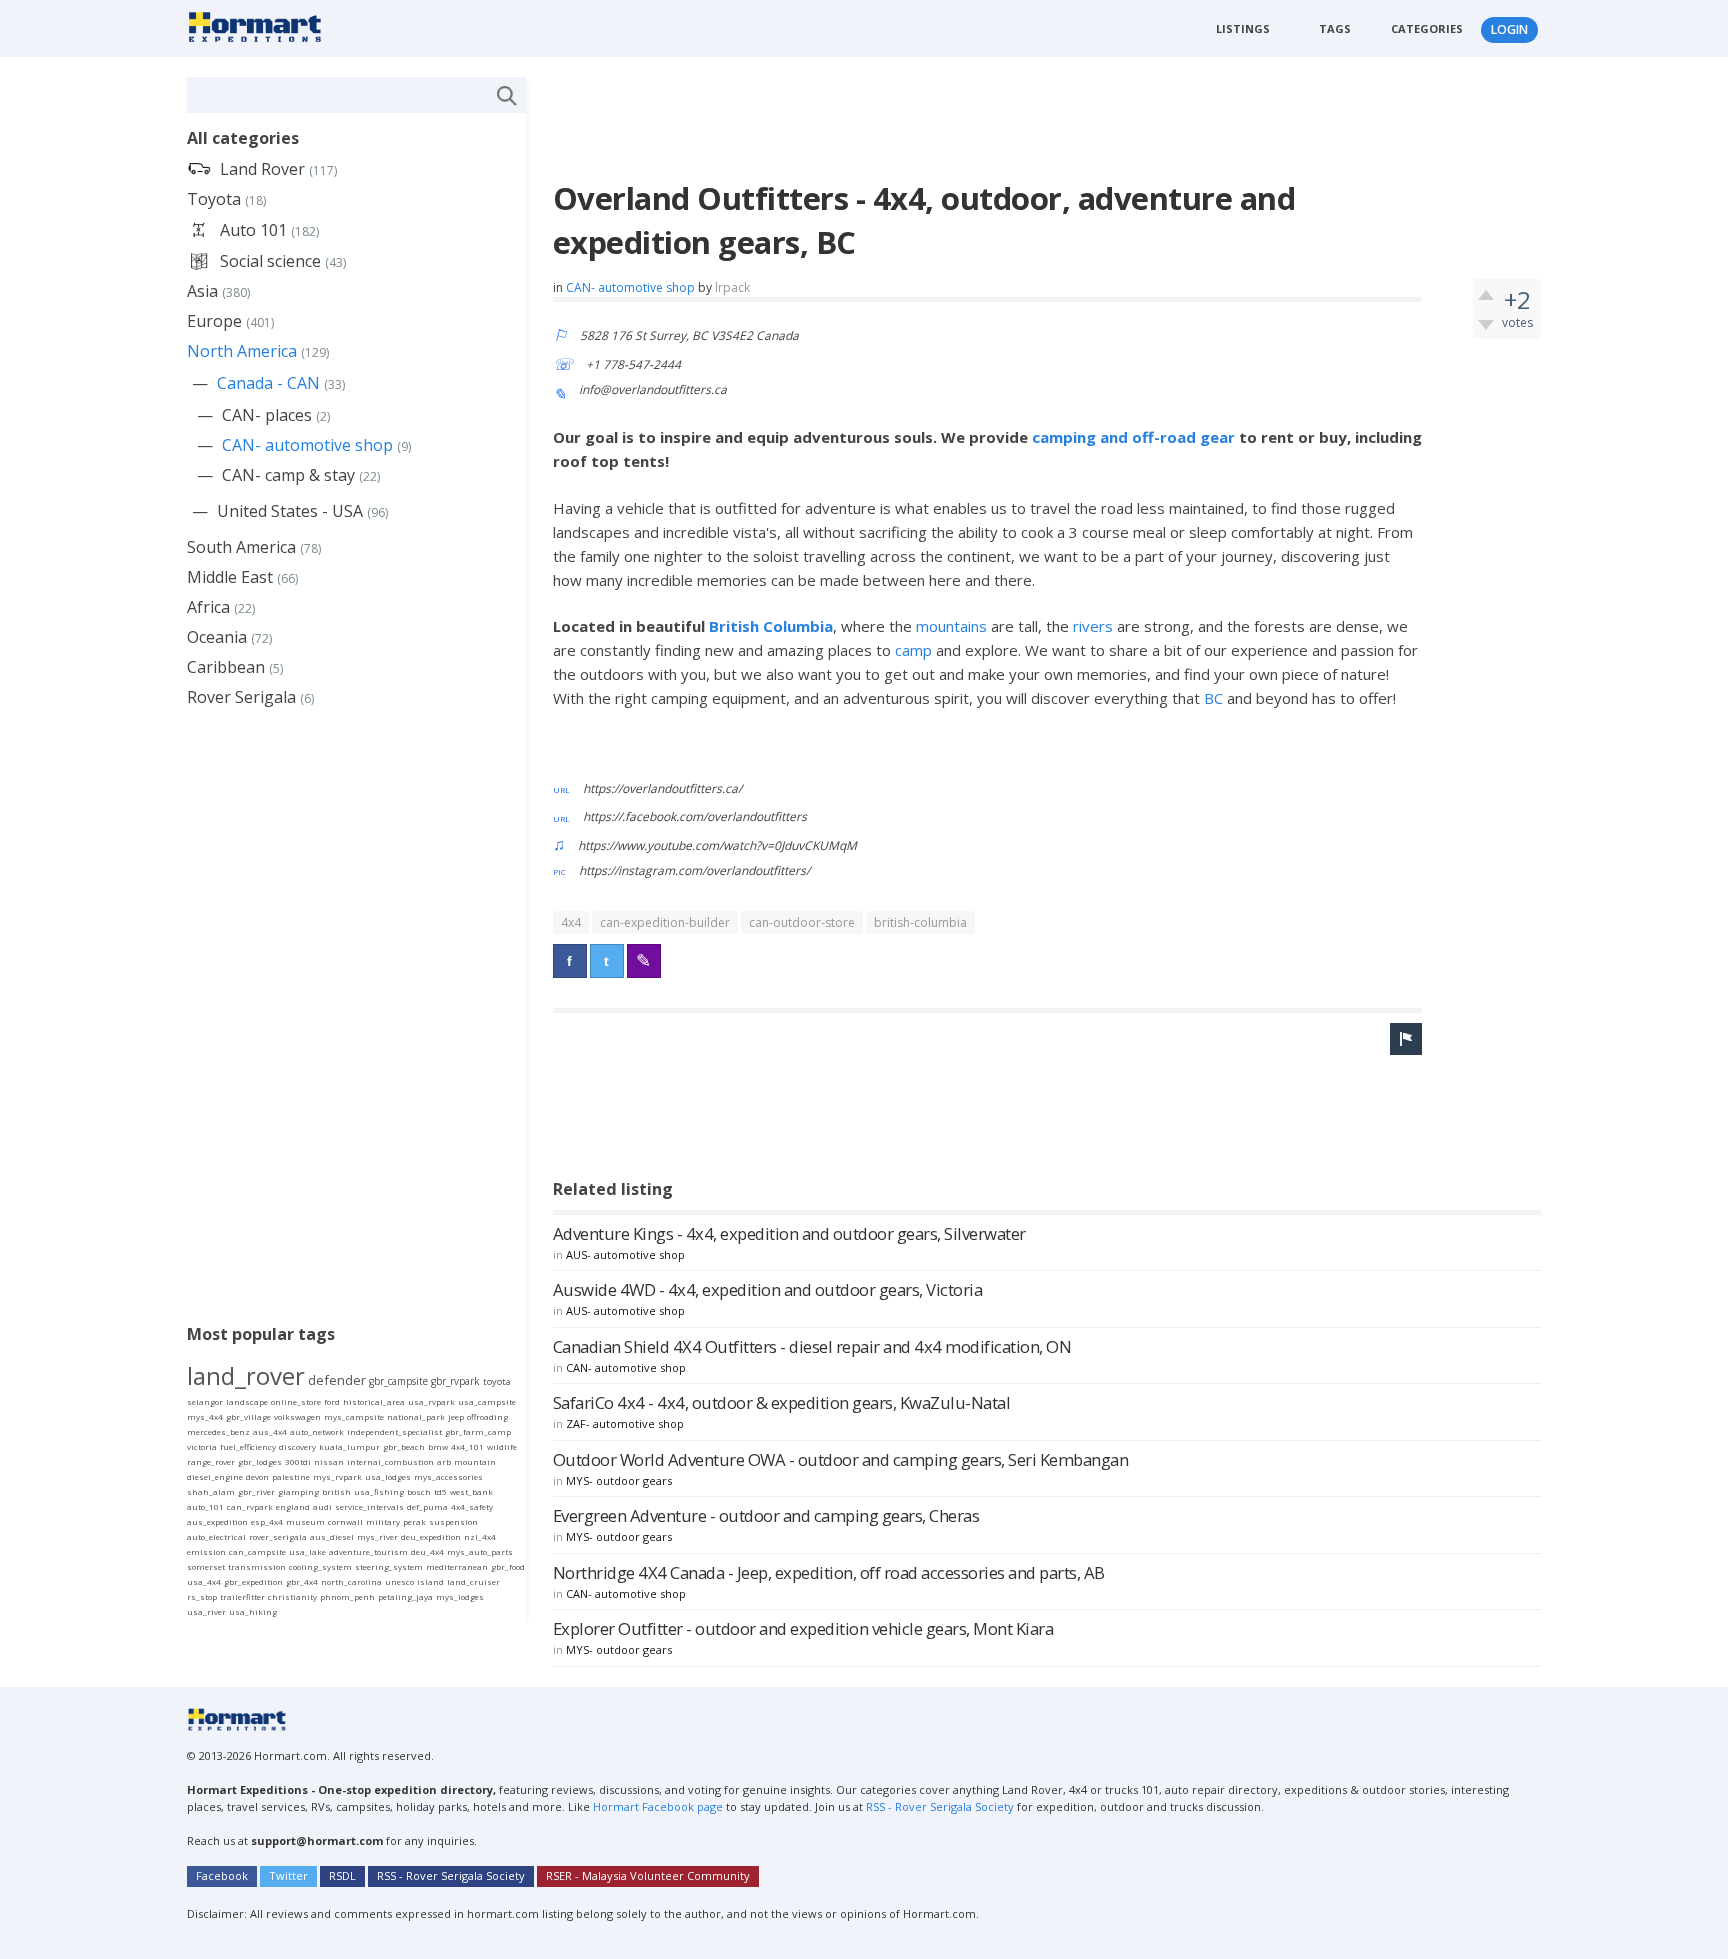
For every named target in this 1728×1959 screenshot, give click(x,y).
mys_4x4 (205, 1416)
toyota (497, 1381)
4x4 (571, 922)
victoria (202, 1446)
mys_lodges (460, 1596)
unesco (399, 1581)
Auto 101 (253, 230)
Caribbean (226, 667)
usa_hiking (253, 1611)
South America (241, 547)
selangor (205, 1401)
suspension (453, 1521)
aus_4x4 (270, 1431)
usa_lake (307, 1551)
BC (1215, 698)
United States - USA (290, 511)
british (336, 1491)
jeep (456, 1416)
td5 (440, 1491)
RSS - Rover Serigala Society (940, 1806)
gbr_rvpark (455, 1381)
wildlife (502, 1446)
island (430, 1581)
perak (414, 1521)
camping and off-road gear (1133, 437)
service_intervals (369, 1506)
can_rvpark (250, 1506)
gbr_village (248, 1416)
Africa (208, 607)
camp (915, 650)
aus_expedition (217, 1521)
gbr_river (256, 1491)
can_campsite (257, 1551)
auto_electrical (216, 1536)
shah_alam (211, 1491)
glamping (298, 1491)
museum (305, 1521)
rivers (1095, 626)
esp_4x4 (267, 1521)
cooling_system (320, 1566)
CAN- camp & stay (288, 475)
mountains (953, 626)
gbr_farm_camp (478, 1431)
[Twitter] (607, 961)
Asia (202, 291)
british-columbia (920, 922)
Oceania (217, 637)
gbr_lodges (260, 1461)
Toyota (214, 199)
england (293, 1506)
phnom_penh (347, 1596)
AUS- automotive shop (625, 1254)
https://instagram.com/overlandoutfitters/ (694, 870)
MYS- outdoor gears (619, 1480)
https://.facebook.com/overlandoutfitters (695, 816)
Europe (214, 321)
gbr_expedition (253, 1581)
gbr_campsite (398, 1381)
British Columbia (771, 626)
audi (322, 1506)
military (383, 1521)
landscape (247, 1401)
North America (242, 351)
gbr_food (508, 1566)
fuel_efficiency (248, 1446)
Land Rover (262, 169)
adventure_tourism (368, 1551)
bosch (419, 1491)
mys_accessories (448, 1476)
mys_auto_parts (480, 1551)
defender (337, 1380)
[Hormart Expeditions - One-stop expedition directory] (261, 26)
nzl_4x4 (480, 1536)
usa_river (206, 1611)
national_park (416, 1416)
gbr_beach (404, 1446)
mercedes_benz (218, 1431)
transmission (257, 1566)
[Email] (644, 961)
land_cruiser (473, 1581)
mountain (475, 1461)
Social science (270, 261)
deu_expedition (431, 1536)
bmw (438, 1446)
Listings (1243, 28)
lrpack (732, 287)
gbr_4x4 (302, 1581)
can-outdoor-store (802, 922)
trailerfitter (242, 1596)
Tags (1335, 28)
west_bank (471, 1491)
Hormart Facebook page (656, 1806)
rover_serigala (278, 1536)
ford (332, 1401)
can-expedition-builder (665, 922)
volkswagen (297, 1416)
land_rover (246, 1375)
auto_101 (205, 1506)
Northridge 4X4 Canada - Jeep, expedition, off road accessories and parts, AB (829, 1572)
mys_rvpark (337, 1476)
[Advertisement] (917, 122)
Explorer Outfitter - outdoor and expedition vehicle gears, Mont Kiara (803, 1628)
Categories (1427, 28)
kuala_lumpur (349, 1446)
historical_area (374, 1401)
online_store (296, 1401)
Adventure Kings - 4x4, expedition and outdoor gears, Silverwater (789, 1233)
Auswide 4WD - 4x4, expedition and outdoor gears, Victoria (768, 1289)
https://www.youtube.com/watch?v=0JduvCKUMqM (717, 845)
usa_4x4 (204, 1581)
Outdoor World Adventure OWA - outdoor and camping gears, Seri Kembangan (841, 1459)
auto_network (317, 1431)
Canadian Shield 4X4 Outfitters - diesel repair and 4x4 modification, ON (812, 1346)
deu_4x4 (427, 1551)
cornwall (345, 1521)
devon (257, 1476)
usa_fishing (379, 1491)
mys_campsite (354, 1416)
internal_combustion (390, 1461)
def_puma (427, 1506)
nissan (329, 1461)
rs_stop (202, 1596)
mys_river (377, 1536)
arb (444, 1461)
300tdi (298, 1461)
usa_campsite (487, 1401)
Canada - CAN (268, 383)
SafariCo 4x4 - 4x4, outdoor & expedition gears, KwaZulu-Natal (782, 1402)
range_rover (211, 1461)
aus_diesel (332, 1536)
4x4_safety (472, 1506)
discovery (297, 1446)
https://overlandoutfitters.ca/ (662, 788)
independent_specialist (394, 1431)
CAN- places (267, 415)
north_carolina (351, 1581)
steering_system (389, 1566)
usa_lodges (388, 1476)
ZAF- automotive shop (625, 1423)
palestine (291, 1476)
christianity (292, 1596)
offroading (487, 1416)
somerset (206, 1566)
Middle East (230, 577)
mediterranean (457, 1566)
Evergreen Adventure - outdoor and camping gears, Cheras (766, 1515)
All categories (243, 138)
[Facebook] (570, 961)
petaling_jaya (405, 1596)
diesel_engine (215, 1476)
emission (206, 1551)
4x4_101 (467, 1446)
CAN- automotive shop (630, 287)
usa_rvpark (431, 1401)
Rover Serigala (241, 697)
